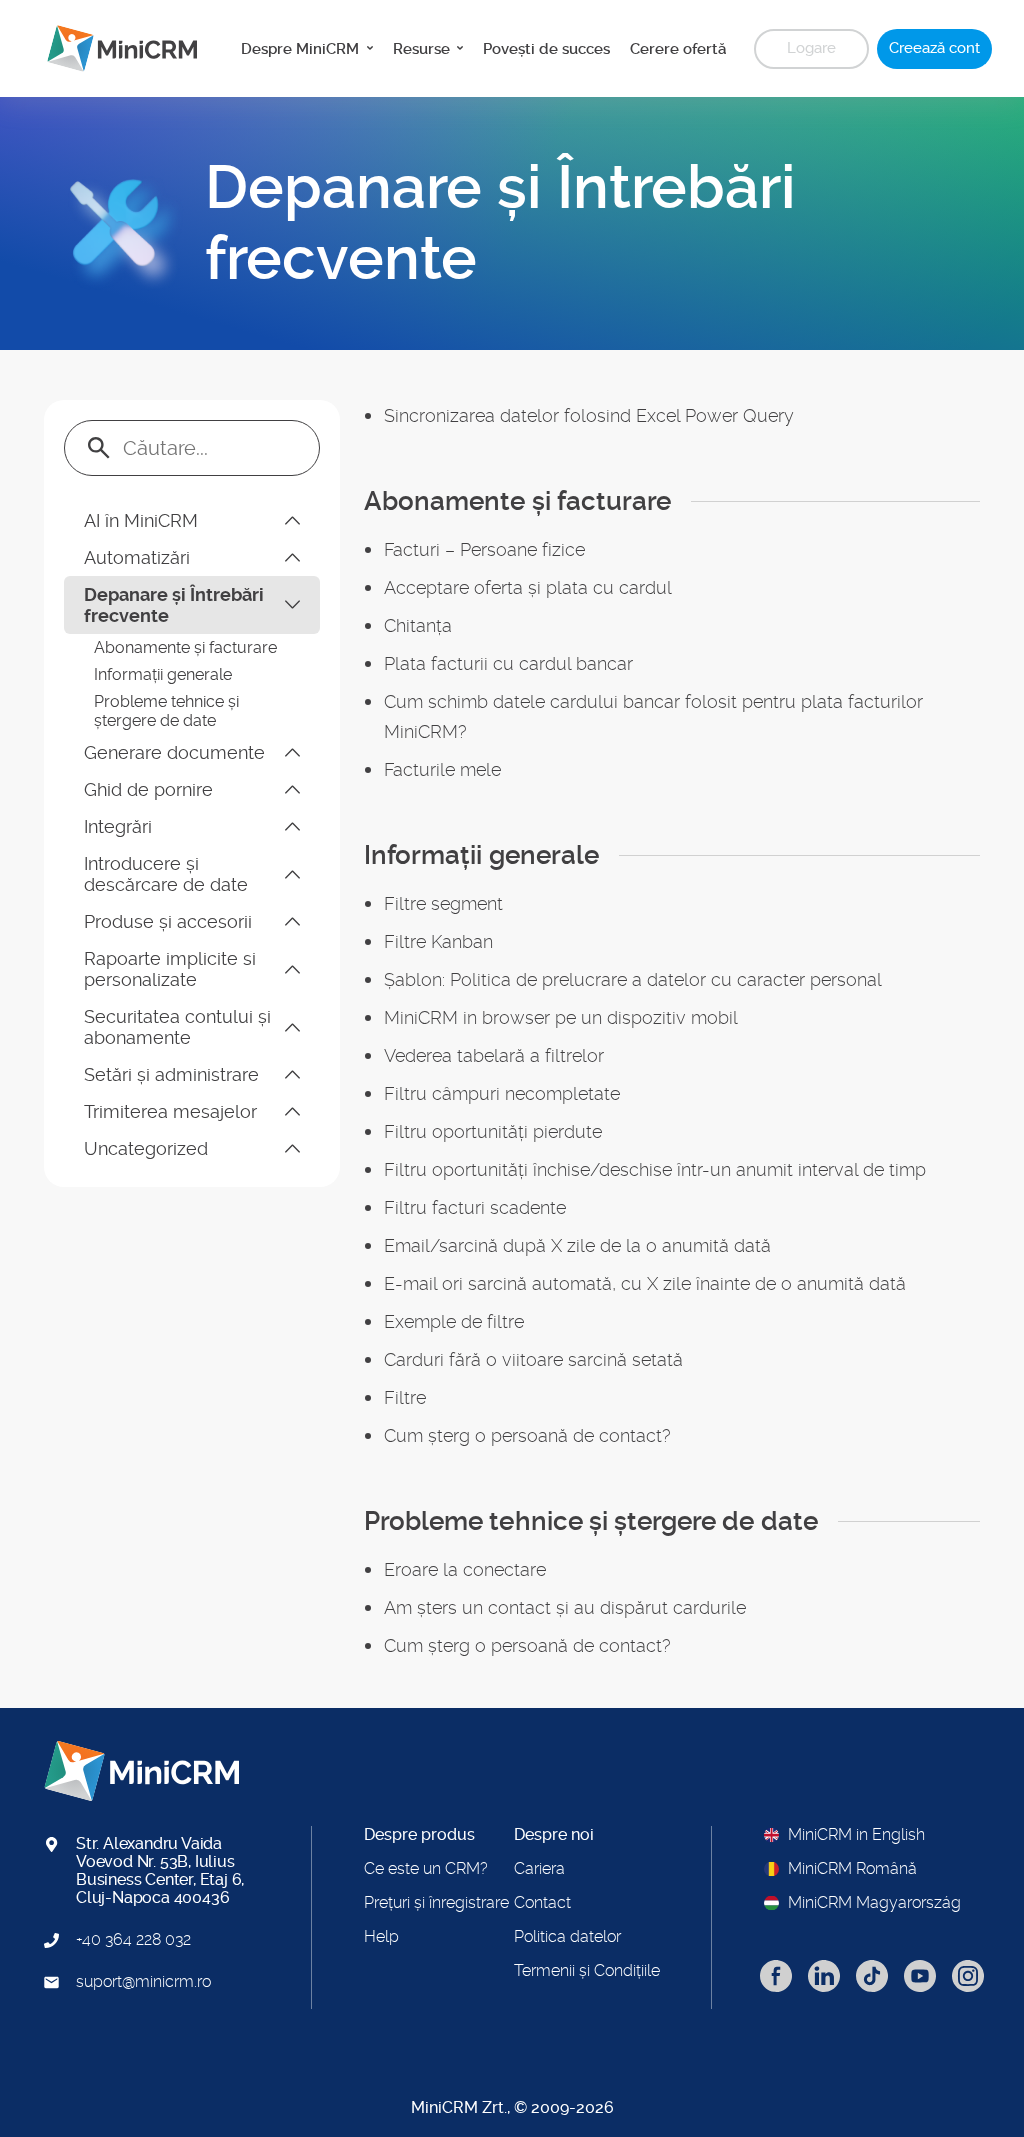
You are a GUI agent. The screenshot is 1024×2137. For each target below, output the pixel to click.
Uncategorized (146, 1148)
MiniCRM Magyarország (874, 1903)
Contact (542, 1903)
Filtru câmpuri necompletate (502, 1093)
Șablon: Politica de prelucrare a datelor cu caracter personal (633, 979)
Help (381, 1937)
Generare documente (174, 752)
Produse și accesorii (168, 921)
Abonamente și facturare (185, 647)
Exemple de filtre (454, 1321)
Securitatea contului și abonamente (177, 1027)
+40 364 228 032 (133, 1940)
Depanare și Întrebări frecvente (174, 605)
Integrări (118, 826)
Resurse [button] (423, 49)
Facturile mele (442, 769)
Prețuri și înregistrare (436, 1903)
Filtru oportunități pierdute (493, 1131)
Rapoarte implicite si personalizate (170, 969)
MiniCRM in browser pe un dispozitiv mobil (561, 1017)
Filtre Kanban (438, 941)
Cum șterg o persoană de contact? (527, 1435)
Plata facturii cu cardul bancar (508, 663)
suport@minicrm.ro (143, 1982)
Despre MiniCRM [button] (302, 49)
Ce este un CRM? (426, 1869)
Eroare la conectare (465, 1569)
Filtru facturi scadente (475, 1207)
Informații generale (163, 674)
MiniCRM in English (856, 1835)
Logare (811, 48)
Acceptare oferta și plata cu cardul (528, 587)
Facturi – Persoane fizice (484, 549)
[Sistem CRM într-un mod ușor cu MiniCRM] (114, 48)
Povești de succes (546, 49)
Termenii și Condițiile (587, 1971)
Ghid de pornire (148, 789)
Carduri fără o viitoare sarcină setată (533, 1359)
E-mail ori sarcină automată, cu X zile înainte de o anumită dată (645, 1283)
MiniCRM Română (852, 1869)
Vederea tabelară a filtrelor (494, 1055)
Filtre (405, 1397)
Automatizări (137, 557)
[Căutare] (99, 448)
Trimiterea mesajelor (170, 1111)
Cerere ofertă (678, 49)
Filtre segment (443, 903)
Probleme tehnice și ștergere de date (166, 711)
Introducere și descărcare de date (166, 874)
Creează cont (934, 48)
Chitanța (418, 625)
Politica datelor (567, 1937)
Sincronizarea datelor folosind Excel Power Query (589, 415)
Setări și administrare (171, 1074)
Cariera (539, 1869)
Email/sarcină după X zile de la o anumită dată (577, 1245)
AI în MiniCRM (141, 520)
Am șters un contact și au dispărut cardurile (565, 1607)
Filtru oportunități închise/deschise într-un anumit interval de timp (655, 1169)
